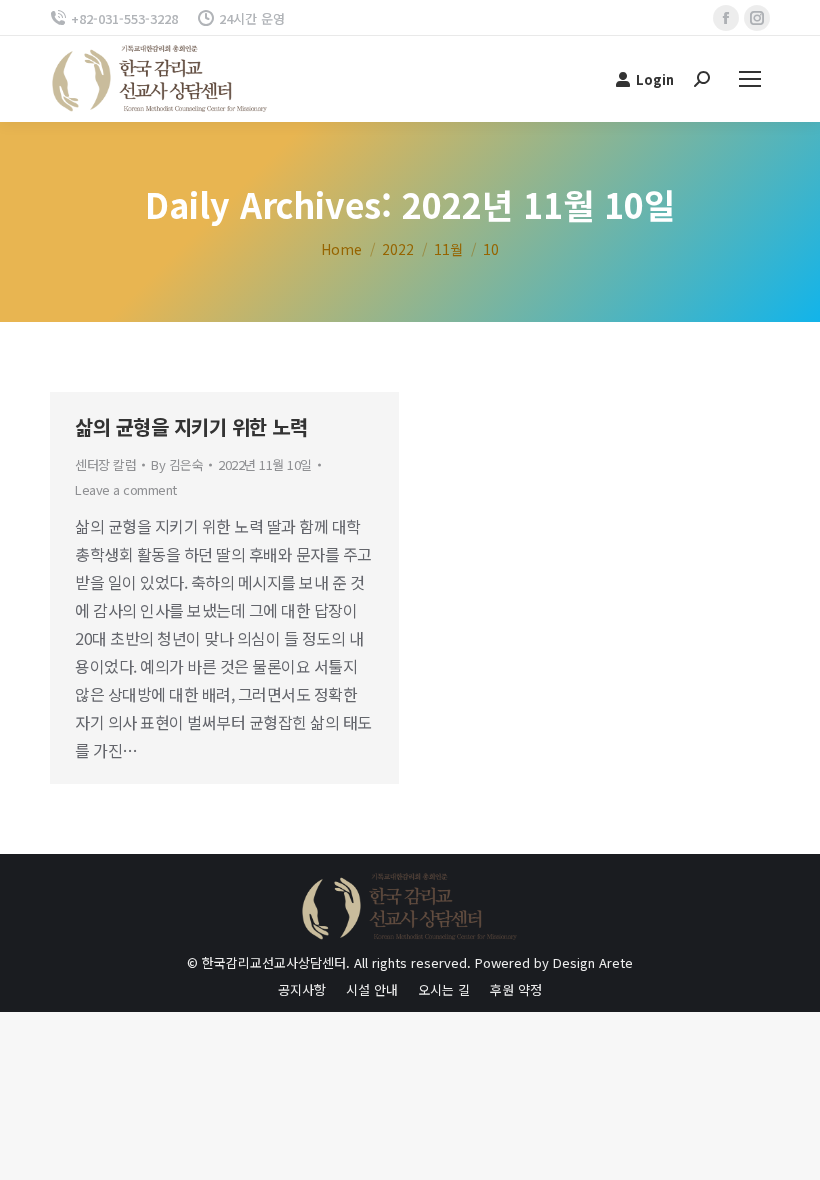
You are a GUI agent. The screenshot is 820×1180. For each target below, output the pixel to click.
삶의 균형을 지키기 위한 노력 (191, 426)
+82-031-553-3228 (124, 18)
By (177, 464)
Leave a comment (126, 489)
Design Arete (593, 962)
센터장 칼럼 (105, 464)
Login (655, 79)
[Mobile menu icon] (750, 79)
